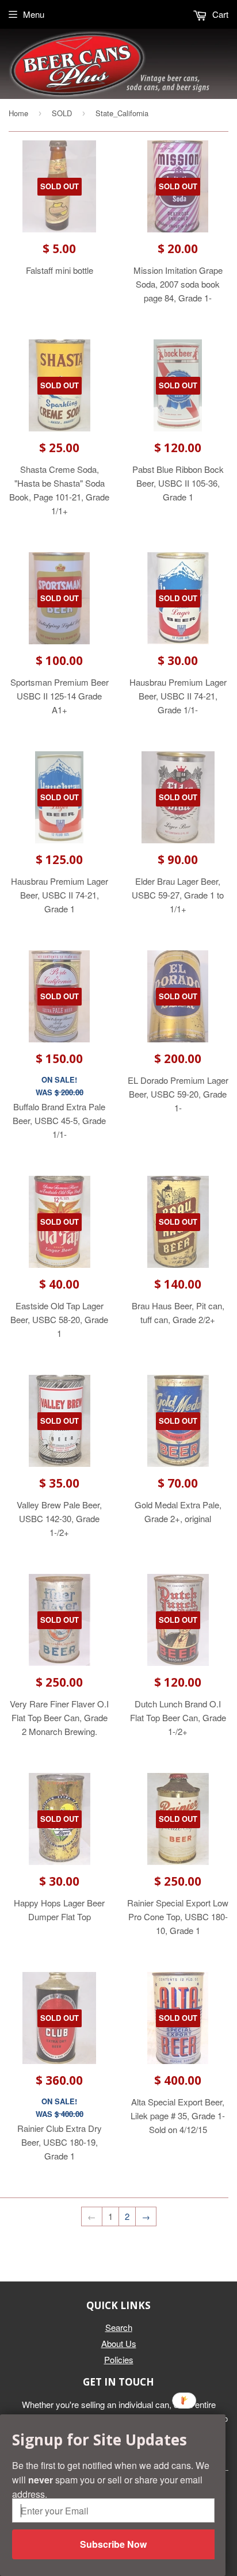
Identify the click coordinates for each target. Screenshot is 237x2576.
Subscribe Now (113, 2544)
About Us (119, 2343)
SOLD (62, 113)
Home (18, 113)
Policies (119, 2359)
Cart (219, 14)
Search (119, 2327)
